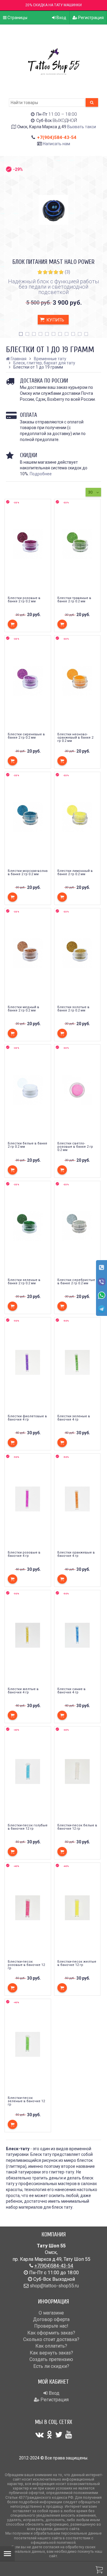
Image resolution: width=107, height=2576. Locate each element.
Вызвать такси (82, 127)
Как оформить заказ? (51, 2333)
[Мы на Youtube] (69, 2435)
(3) (67, 272)
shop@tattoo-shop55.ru (54, 2286)
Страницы (17, 18)
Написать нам (56, 144)
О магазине (51, 2313)
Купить (55, 320)
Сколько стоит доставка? (51, 2339)
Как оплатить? (51, 2346)
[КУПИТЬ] (12, 624)
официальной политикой (53, 2542)
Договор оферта (51, 2319)
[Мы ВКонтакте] (40, 2435)
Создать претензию (51, 2359)
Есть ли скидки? (51, 2366)
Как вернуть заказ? (51, 2353)
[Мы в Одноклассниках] (49, 2435)
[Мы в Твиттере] (59, 2435)
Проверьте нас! (51, 2326)
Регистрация (91, 18)
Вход (61, 18)
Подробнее (41, 474)
